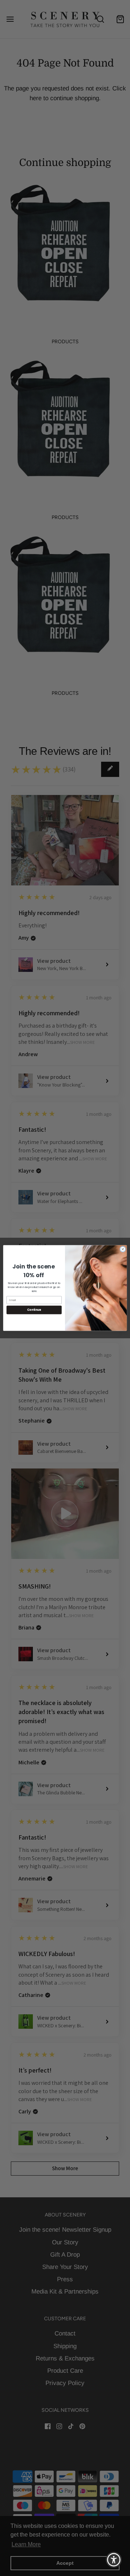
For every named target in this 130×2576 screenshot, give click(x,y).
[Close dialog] (123, 1249)
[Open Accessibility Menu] (114, 2560)
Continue (34, 1310)
